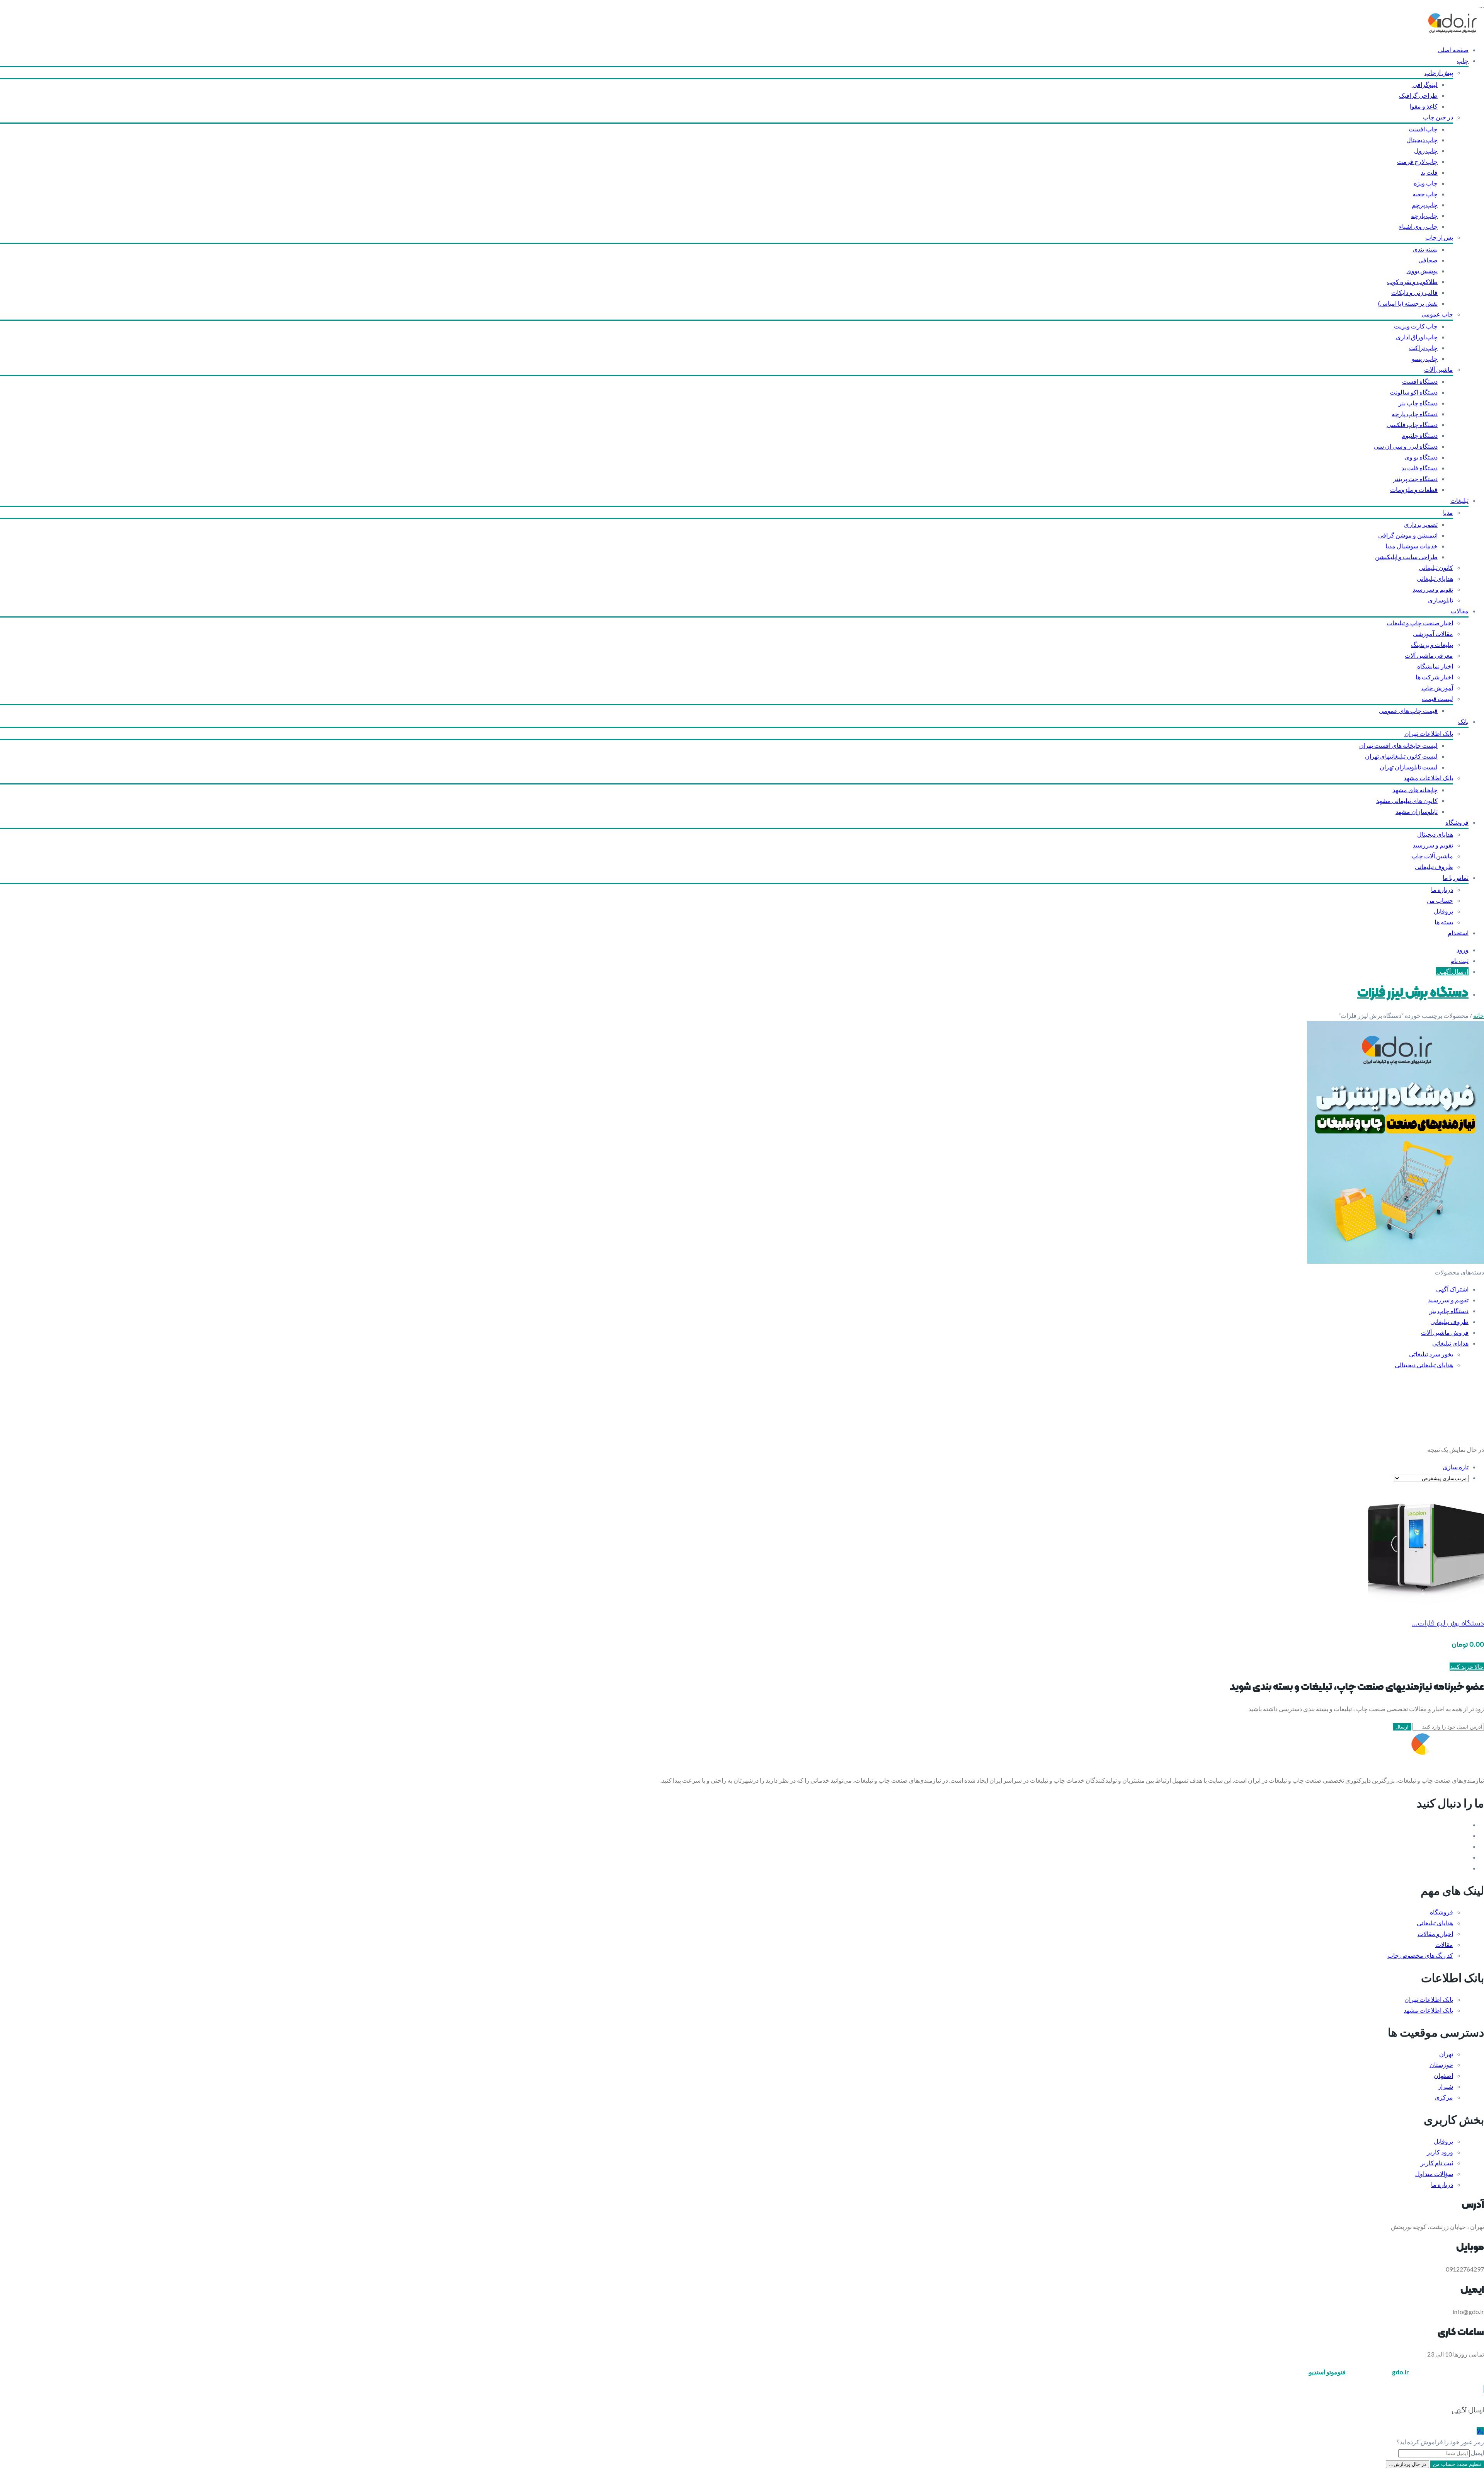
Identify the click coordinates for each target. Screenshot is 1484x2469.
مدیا (1448, 512)
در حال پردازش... (1407, 2464)
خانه (1479, 1015)
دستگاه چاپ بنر (1418, 403)
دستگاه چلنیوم (1420, 435)
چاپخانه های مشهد (1415, 790)
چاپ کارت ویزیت (1416, 326)
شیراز (1446, 2086)
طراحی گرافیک (1418, 95)
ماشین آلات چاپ (1432, 856)
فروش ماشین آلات (1445, 1332)
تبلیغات (1459, 500)
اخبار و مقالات (1435, 1934)
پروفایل (1443, 911)
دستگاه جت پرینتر (1415, 479)
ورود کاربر (1440, 2152)
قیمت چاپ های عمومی (1408, 710)
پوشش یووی (1422, 271)
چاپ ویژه (1426, 183)
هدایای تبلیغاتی (1435, 578)
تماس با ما (1456, 877)
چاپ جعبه (1425, 194)
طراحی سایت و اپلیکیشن (1406, 557)
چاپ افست (1423, 129)
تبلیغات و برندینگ (1432, 644)
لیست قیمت (1437, 699)
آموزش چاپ (1437, 688)
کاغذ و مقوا (1424, 106)
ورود (1463, 950)
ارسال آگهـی (1452, 971)
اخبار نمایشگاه (1435, 666)
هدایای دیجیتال (1435, 834)
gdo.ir (1401, 2372)
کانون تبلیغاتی (1436, 567)
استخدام (1458, 933)
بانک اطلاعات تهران (1429, 733)
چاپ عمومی (1437, 314)
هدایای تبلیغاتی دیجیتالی (1424, 1365)
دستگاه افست (1420, 381)
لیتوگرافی (1425, 84)
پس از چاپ (1439, 237)
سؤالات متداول (1434, 2174)
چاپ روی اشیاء (1418, 226)
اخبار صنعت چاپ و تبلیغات (1420, 623)
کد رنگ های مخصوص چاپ (1420, 1955)
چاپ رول (1426, 151)
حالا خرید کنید (1467, 1667)
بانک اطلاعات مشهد (1428, 778)
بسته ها (1444, 922)
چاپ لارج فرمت (1417, 161)
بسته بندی (1425, 249)
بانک (1463, 721)
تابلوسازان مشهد (1417, 811)
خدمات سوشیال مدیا (1412, 546)
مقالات (1460, 611)
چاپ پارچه (1424, 215)
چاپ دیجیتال (1422, 140)
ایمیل (1477, 2453)
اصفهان (1443, 2075)
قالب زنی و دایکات (1414, 292)
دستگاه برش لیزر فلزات (1413, 993)
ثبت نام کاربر (1437, 2163)
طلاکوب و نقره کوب (1412, 282)
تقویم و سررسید (1433, 589)
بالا (1480, 2431)
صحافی (1428, 260)
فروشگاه (1457, 822)
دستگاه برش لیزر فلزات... (1448, 1623)
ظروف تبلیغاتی (1434, 867)
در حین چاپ (1438, 117)
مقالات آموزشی (1433, 634)
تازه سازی (1456, 1467)
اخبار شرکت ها (1434, 677)
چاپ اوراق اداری (1417, 337)
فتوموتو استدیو (1327, 2372)
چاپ (1463, 60)
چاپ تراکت (1423, 348)
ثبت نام (1459, 961)
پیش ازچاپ (1439, 72)
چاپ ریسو (1425, 358)
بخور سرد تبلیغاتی (1431, 1354)
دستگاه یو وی (1421, 457)
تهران (1446, 2054)
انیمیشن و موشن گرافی (1408, 535)
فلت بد (1429, 172)
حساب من (1440, 900)
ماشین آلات (1439, 369)
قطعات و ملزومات (1414, 489)
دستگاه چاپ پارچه (1415, 414)
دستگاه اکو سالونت (1414, 392)
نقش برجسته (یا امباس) (1408, 303)
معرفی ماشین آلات (1429, 655)
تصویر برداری (1421, 524)
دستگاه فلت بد (1419, 468)
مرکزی (1444, 2097)
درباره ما (1442, 889)
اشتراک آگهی (1452, 1289)
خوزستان (1441, 2065)
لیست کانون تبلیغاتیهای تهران (1401, 756)
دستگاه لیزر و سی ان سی (1406, 446)
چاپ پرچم (1425, 205)
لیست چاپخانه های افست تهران (1398, 745)
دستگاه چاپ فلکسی (1412, 425)
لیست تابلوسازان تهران (1409, 767)
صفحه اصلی (1453, 50)
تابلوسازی (1441, 600)
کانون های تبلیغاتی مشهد (1407, 801)
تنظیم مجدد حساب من (1457, 2464)
